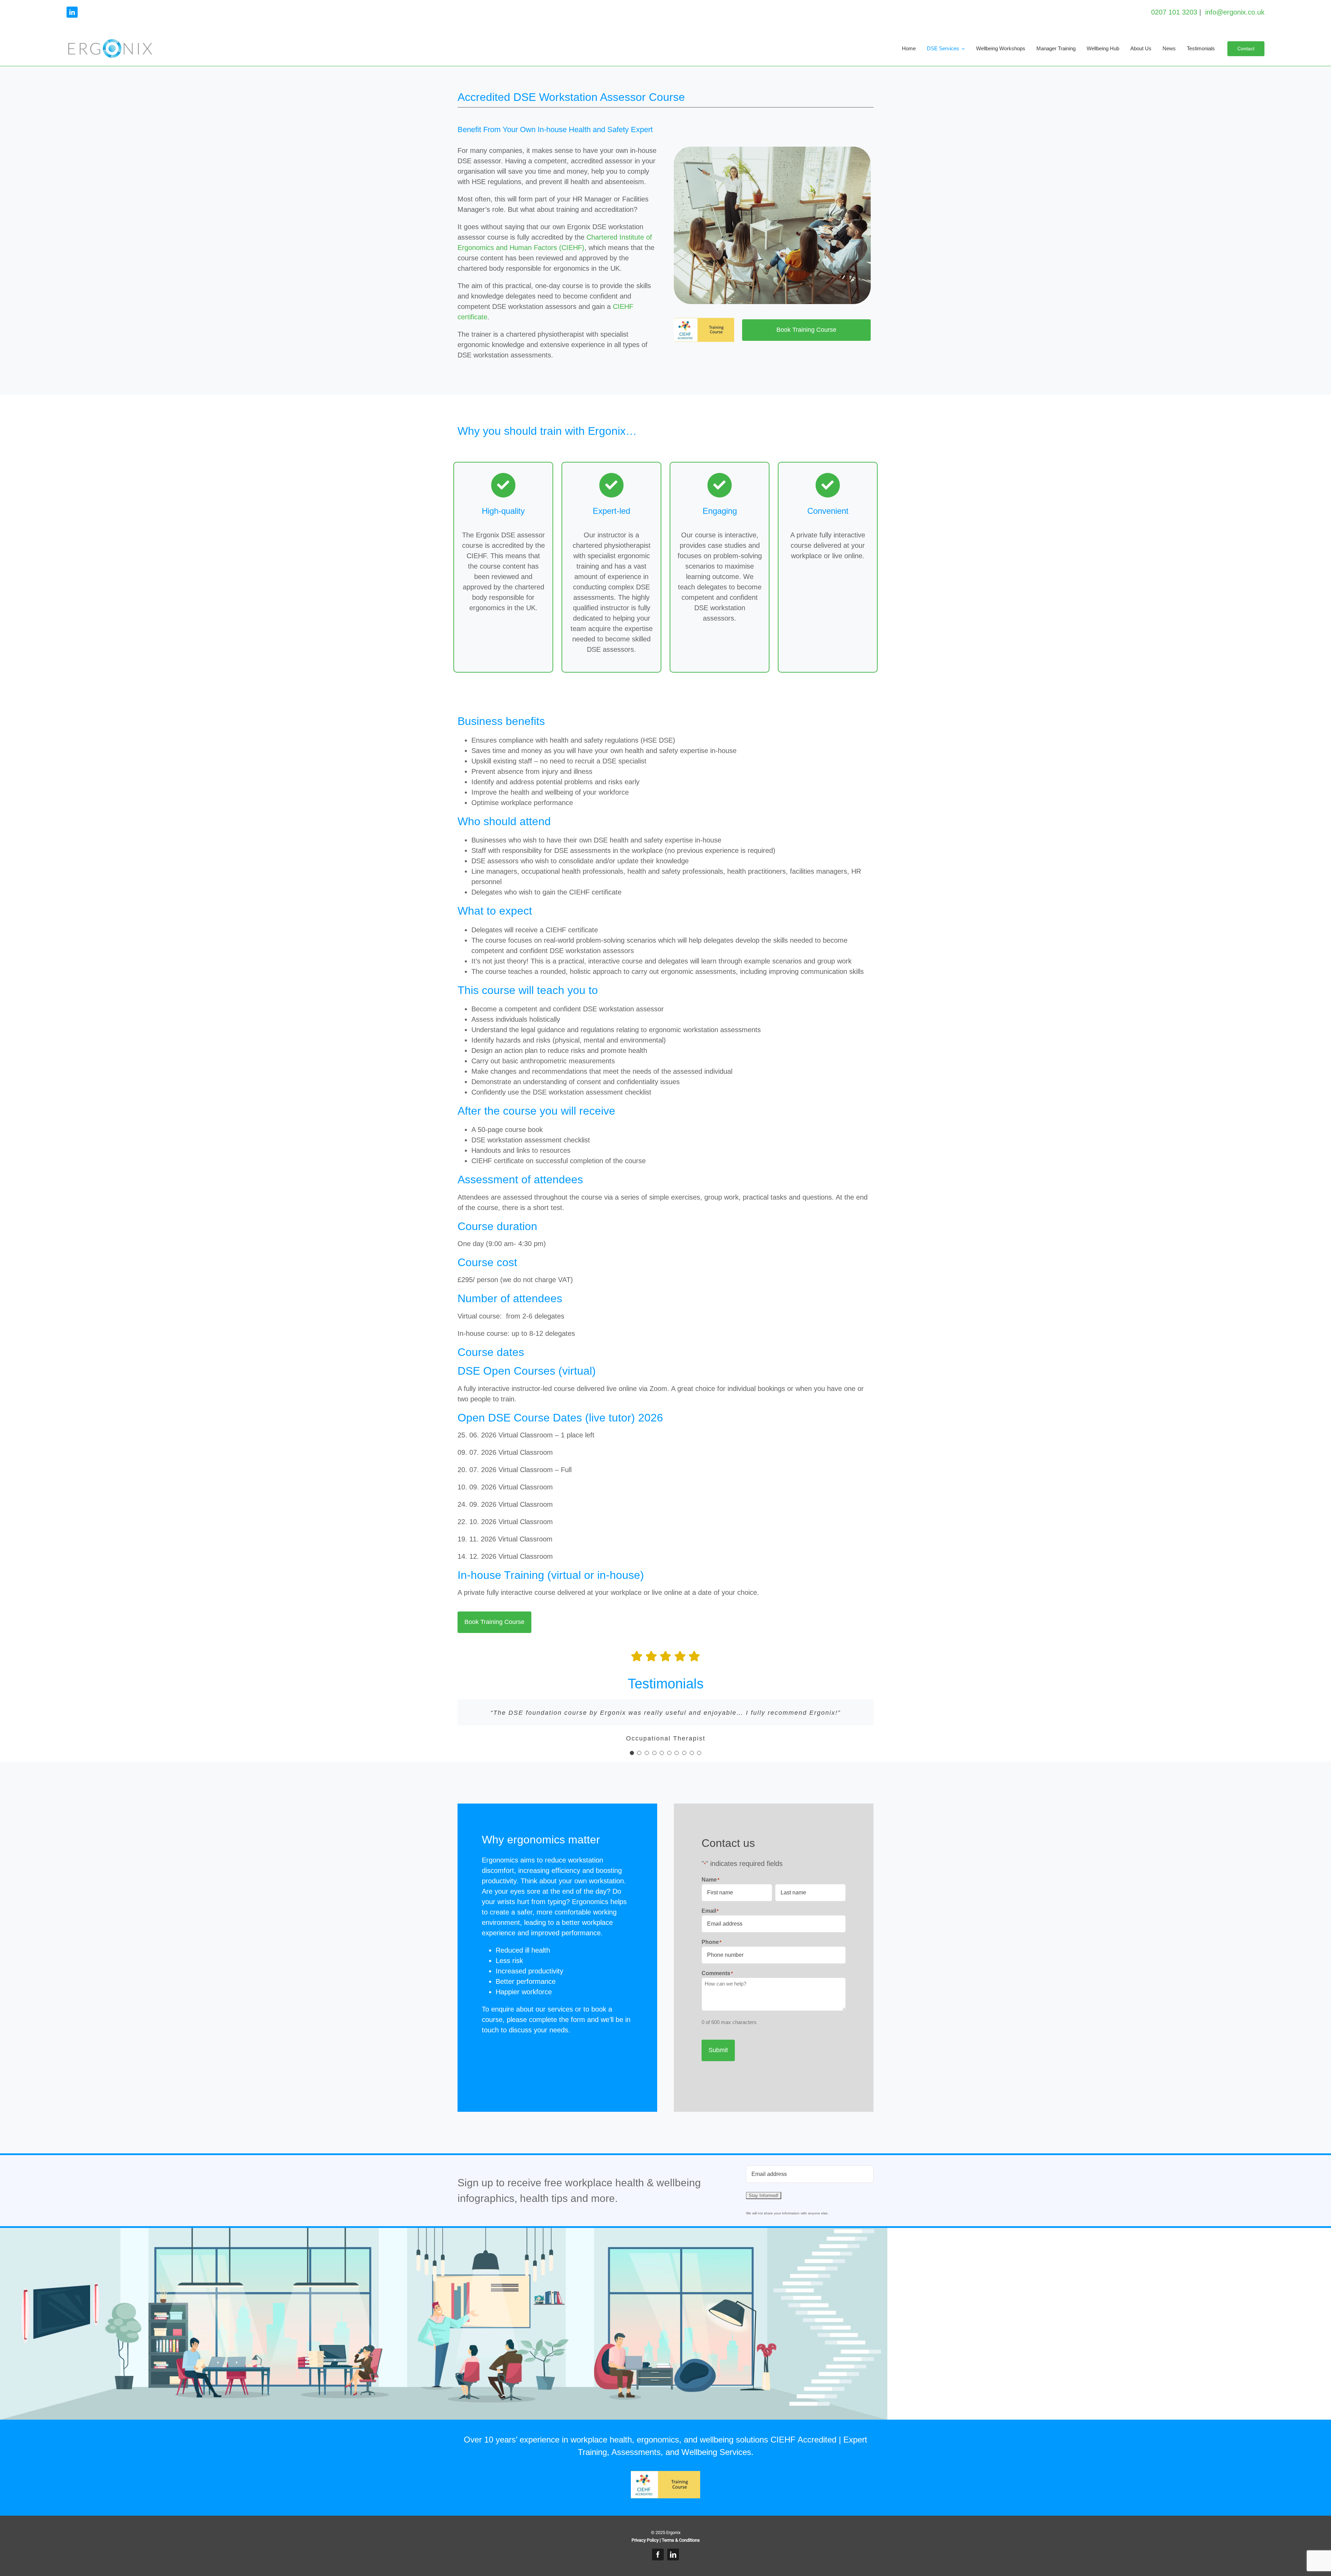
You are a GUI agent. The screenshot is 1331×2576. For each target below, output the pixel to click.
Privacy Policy (645, 2540)
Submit (718, 2050)
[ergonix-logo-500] (110, 42)
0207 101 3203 (1174, 12)
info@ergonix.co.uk (1235, 12)
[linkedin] (72, 12)
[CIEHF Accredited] (704, 321)
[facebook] (658, 2555)
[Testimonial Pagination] (632, 1753)
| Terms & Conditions (680, 2540)
